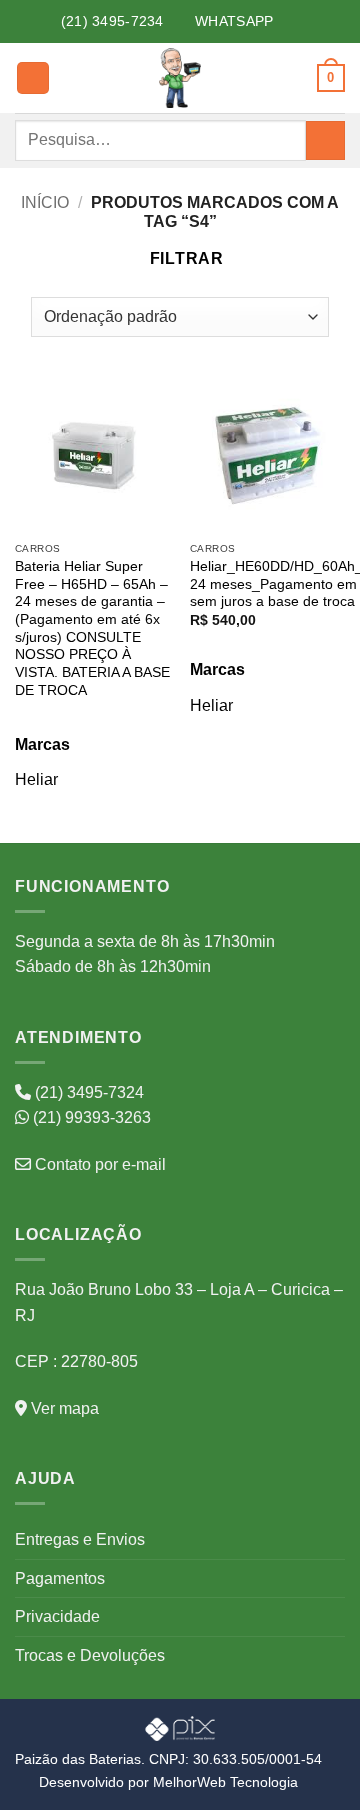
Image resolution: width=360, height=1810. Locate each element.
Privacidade (57, 1616)
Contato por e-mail (98, 1164)
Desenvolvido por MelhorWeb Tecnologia (168, 1782)
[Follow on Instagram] (306, 21)
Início (45, 202)
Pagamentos (60, 1578)
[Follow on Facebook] (284, 21)
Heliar (36, 779)
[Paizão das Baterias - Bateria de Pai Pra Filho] (180, 78)
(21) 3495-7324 (87, 1092)
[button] (33, 78)
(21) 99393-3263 (90, 1117)
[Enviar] (325, 140)
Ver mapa (63, 1408)
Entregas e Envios (80, 1539)
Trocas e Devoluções (90, 1655)
